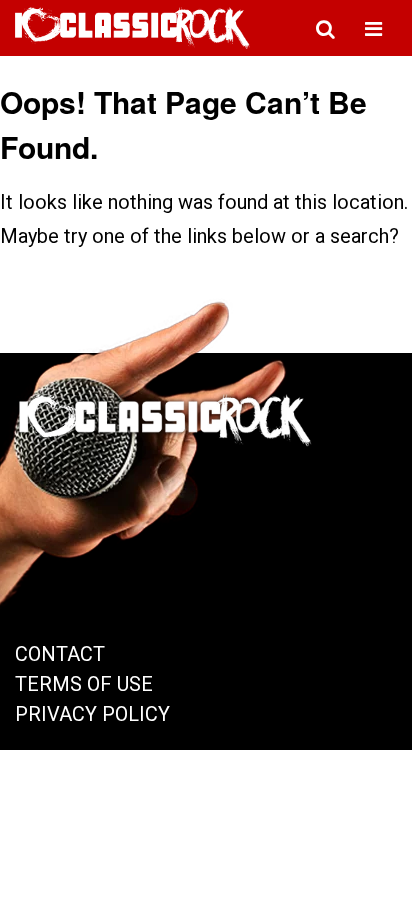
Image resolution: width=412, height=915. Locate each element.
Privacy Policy (92, 714)
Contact (60, 654)
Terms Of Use (84, 684)
